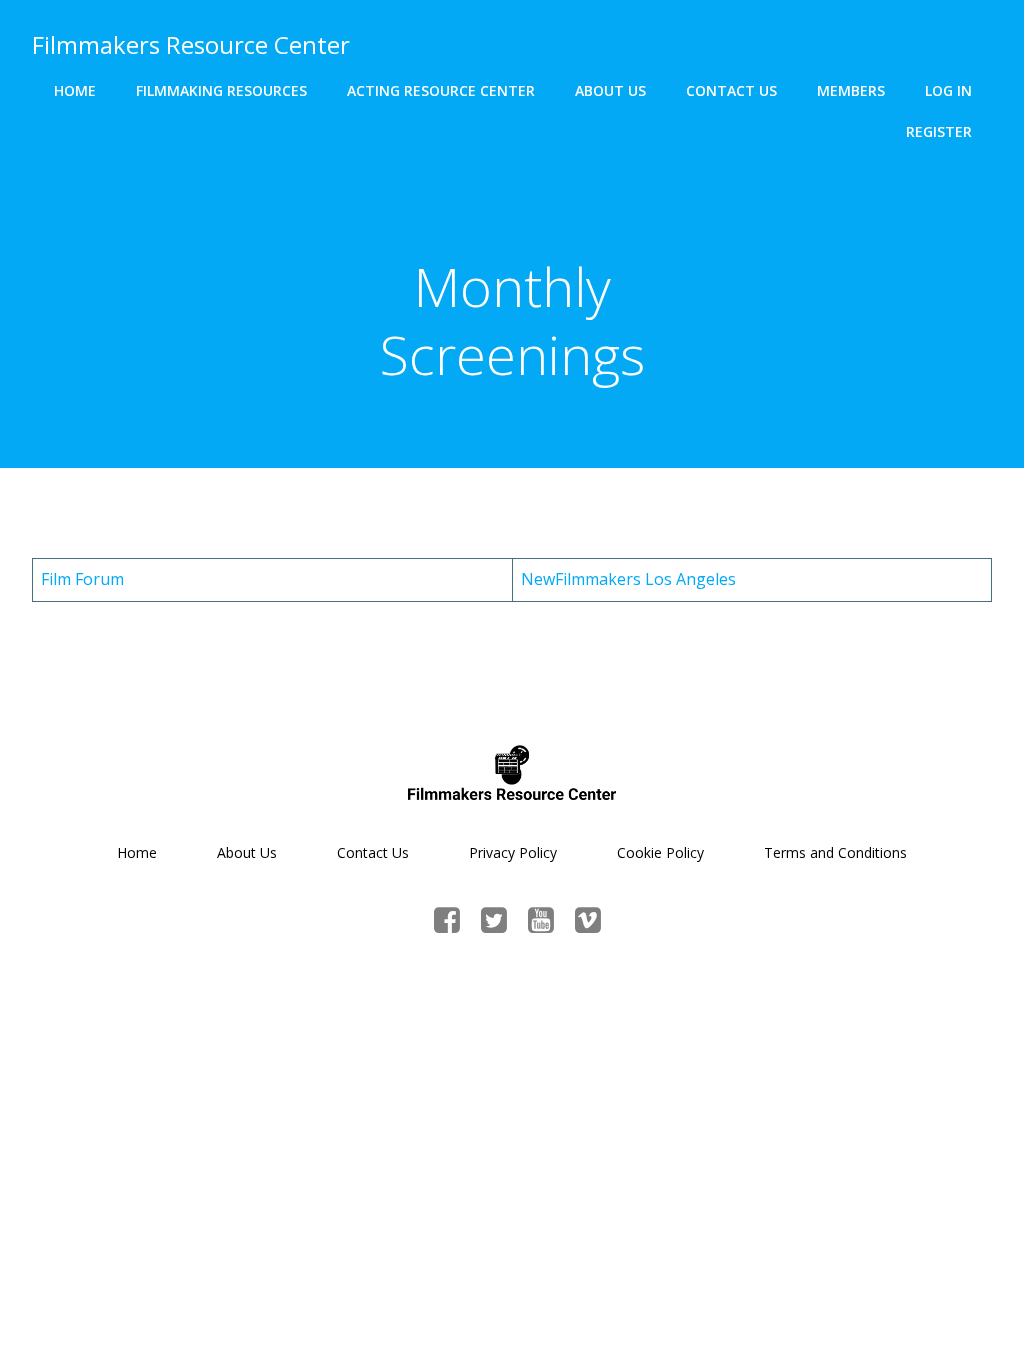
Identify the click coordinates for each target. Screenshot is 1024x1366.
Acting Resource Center (441, 90)
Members (851, 90)
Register (939, 131)
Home (75, 90)
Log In (948, 90)
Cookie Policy (660, 852)
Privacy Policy (513, 852)
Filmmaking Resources (221, 90)
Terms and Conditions (835, 852)
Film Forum (82, 579)
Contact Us (731, 90)
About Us (610, 90)
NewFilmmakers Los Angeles (628, 579)
